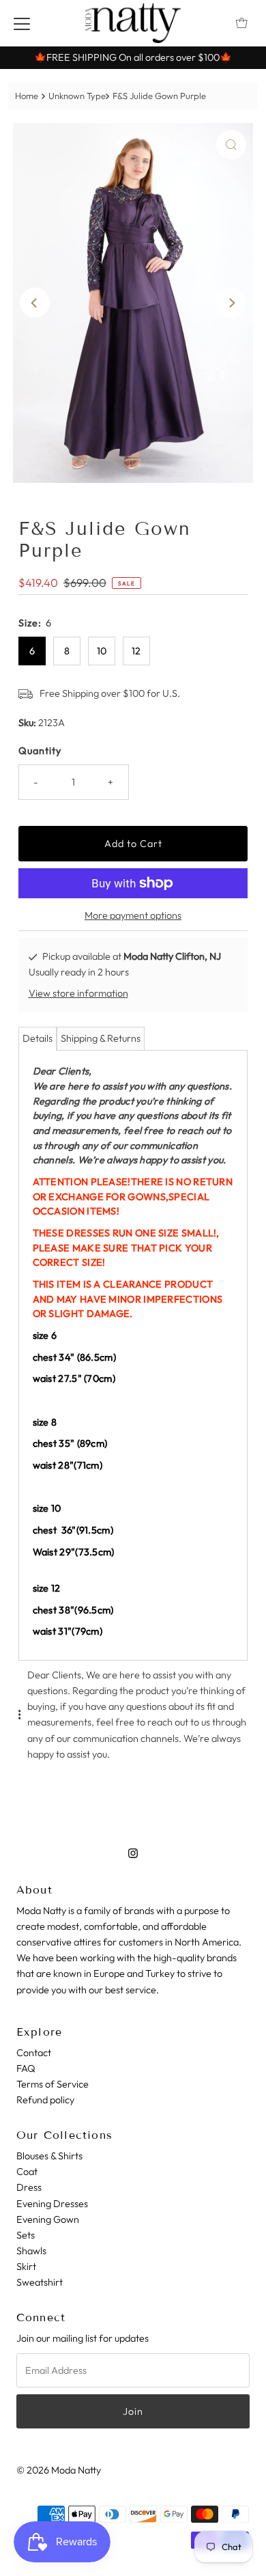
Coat (27, 2172)
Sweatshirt (40, 2282)
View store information (78, 993)
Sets (26, 2235)
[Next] (231, 303)
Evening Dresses (52, 2204)
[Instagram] (133, 1853)
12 (136, 651)
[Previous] (35, 303)
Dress (29, 2187)
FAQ (26, 2068)
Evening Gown (48, 2219)
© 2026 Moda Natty (59, 2470)
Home (27, 96)
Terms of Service (53, 2084)
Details (38, 1038)
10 (102, 651)
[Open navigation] (22, 23)
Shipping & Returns (101, 1038)
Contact (34, 2053)
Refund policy (45, 2100)
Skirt (26, 2267)
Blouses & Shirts (49, 2156)
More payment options (133, 915)
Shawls (31, 2251)
